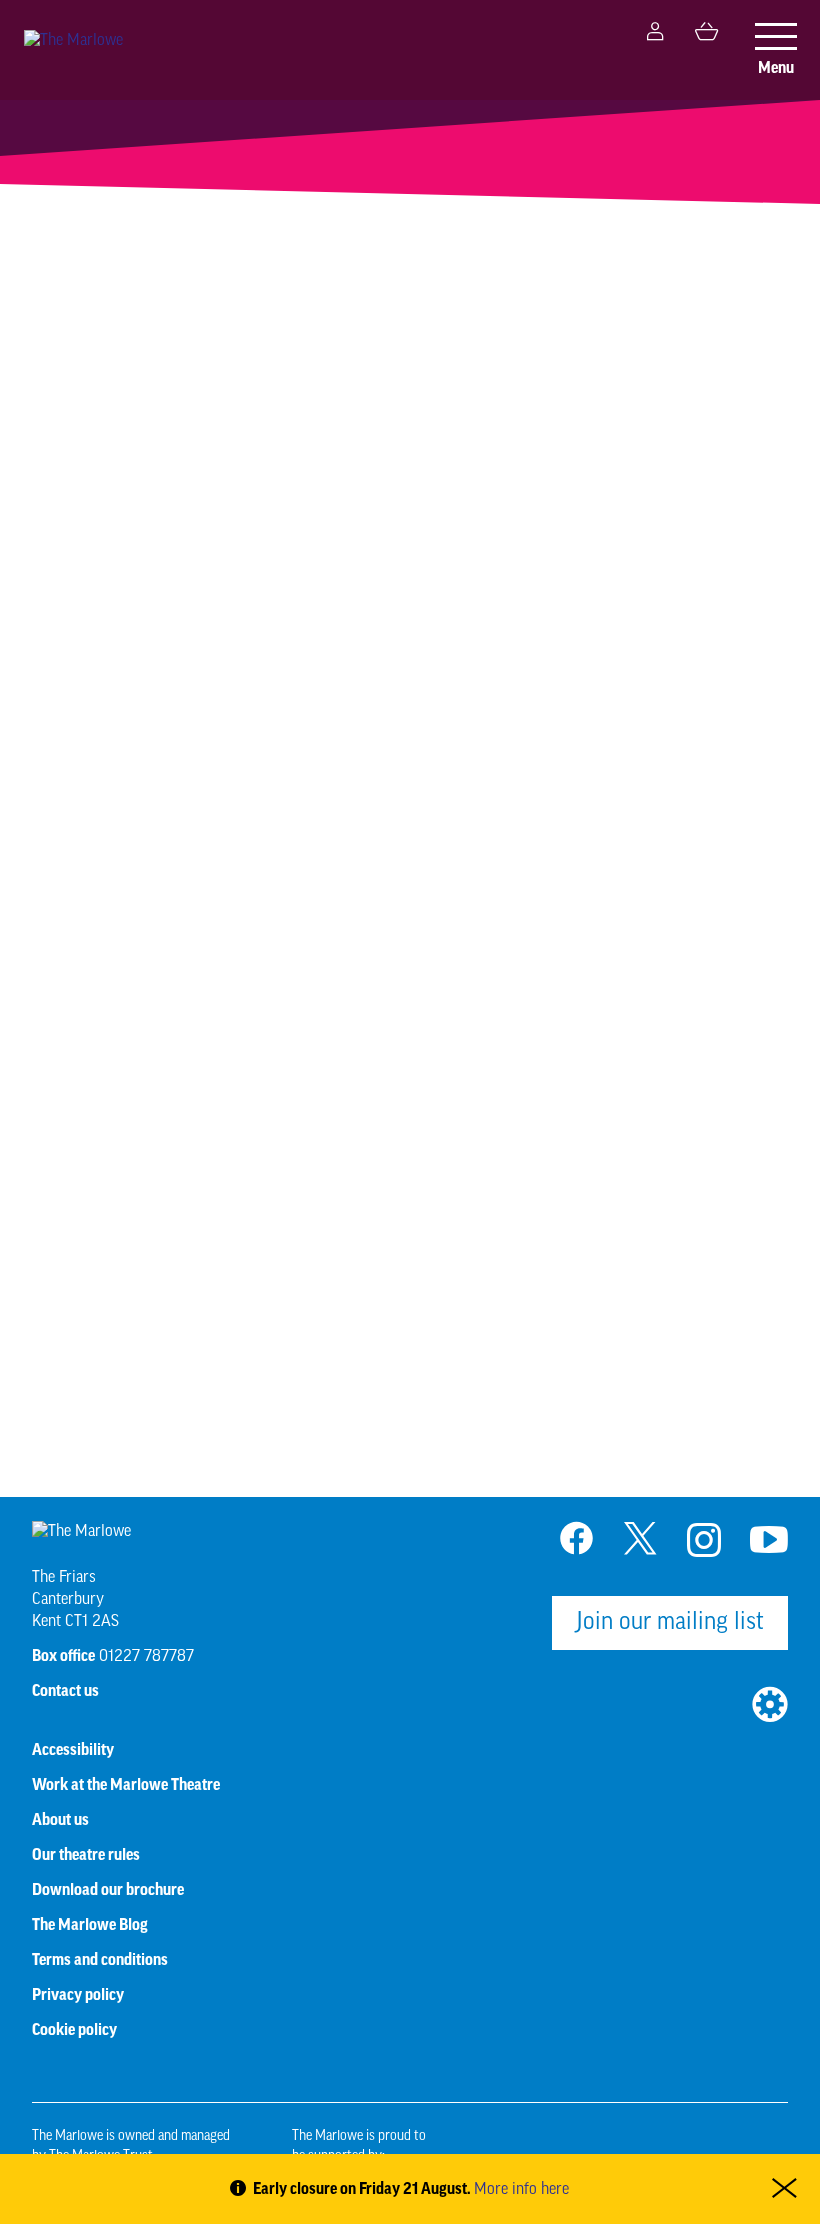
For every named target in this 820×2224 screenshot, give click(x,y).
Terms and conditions (100, 1960)
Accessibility (73, 1750)
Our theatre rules (86, 1855)
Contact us (65, 1691)
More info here (521, 2190)
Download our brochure (108, 1890)
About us (60, 1820)
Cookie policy (74, 2030)
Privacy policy (78, 1995)
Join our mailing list (670, 1623)
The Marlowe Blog (90, 1925)
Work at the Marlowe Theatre (126, 1785)
